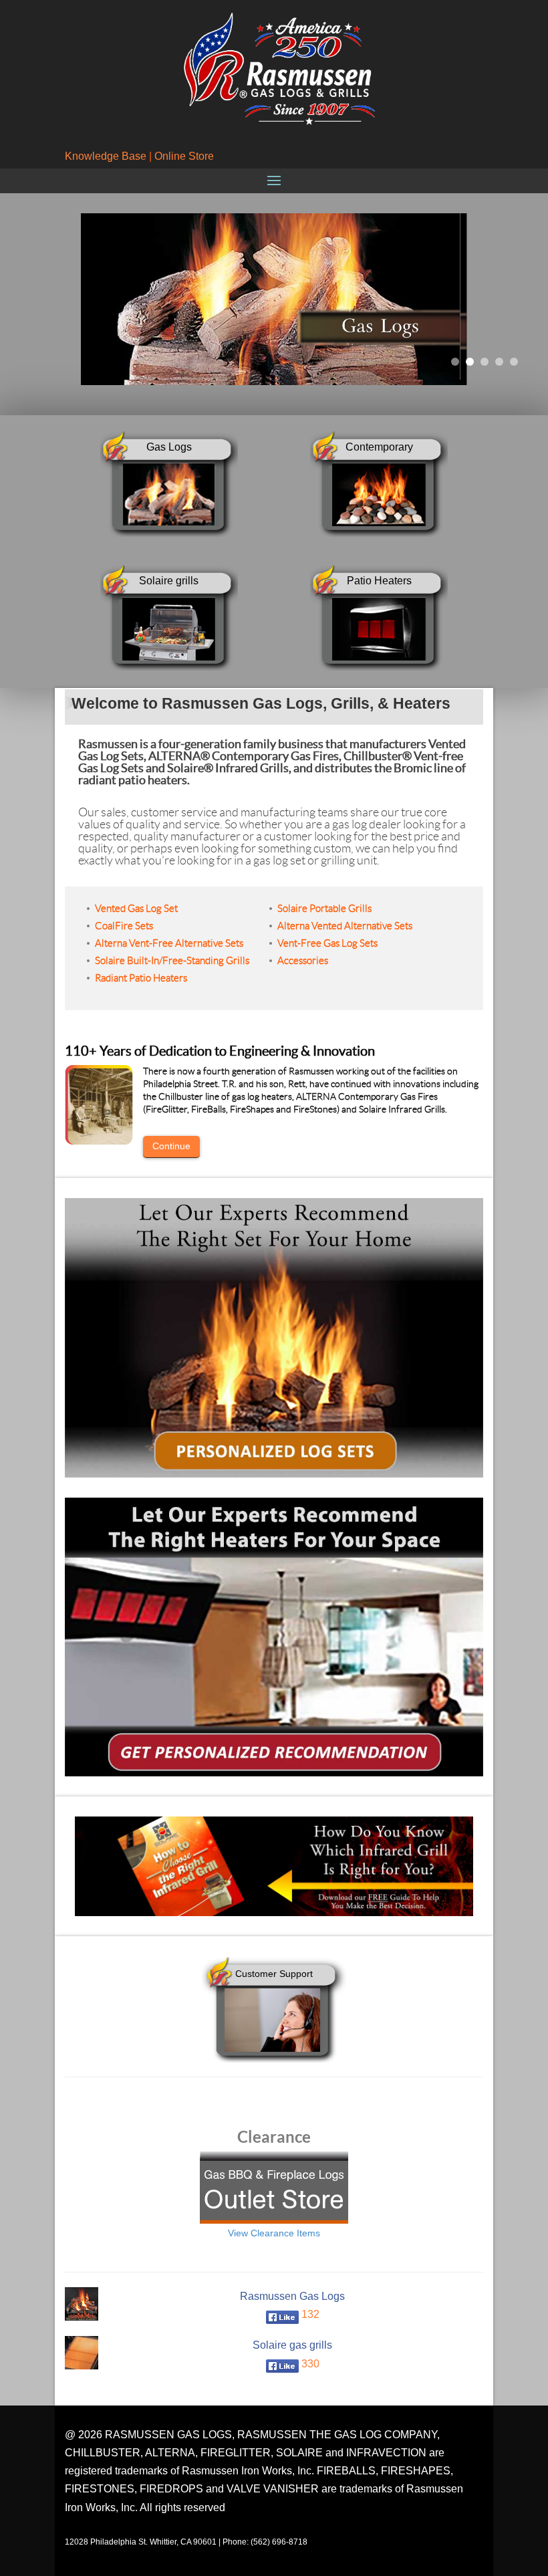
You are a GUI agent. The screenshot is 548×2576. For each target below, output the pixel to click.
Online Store (184, 156)
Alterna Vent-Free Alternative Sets (169, 943)
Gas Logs (169, 447)
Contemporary (379, 447)
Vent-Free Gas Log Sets (327, 943)
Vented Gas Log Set (136, 909)
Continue (171, 1146)
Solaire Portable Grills (324, 909)
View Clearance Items (274, 2233)
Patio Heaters (379, 581)
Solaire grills (169, 581)
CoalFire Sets (124, 926)
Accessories (303, 961)
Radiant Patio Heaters (141, 978)
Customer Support (274, 1974)
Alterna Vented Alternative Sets (345, 926)
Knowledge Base (106, 156)
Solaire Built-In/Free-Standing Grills (172, 961)
